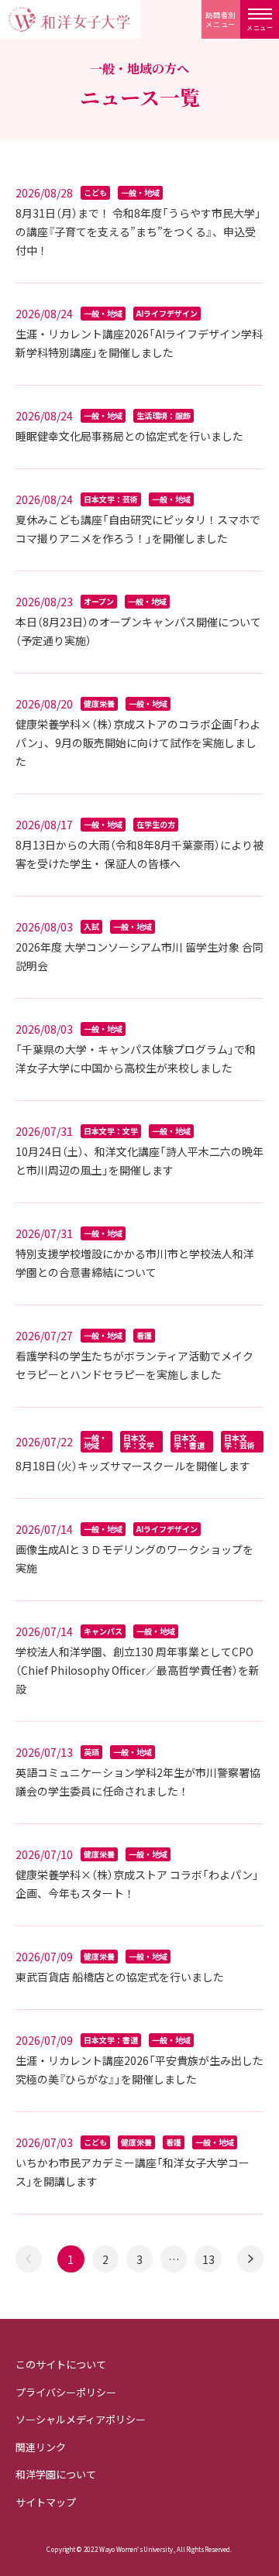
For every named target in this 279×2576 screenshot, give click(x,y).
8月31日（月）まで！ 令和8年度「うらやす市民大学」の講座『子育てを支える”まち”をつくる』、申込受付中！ (138, 232)
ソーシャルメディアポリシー (81, 2419)
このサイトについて (61, 2364)
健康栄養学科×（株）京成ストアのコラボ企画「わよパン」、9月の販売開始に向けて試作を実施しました (138, 743)
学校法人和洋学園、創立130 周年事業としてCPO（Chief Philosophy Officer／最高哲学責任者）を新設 (138, 1670)
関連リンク (41, 2447)
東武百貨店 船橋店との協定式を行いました (120, 1977)
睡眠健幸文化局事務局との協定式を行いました (129, 436)
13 (208, 2259)
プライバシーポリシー (66, 2392)
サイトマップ (46, 2502)
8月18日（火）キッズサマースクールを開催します (133, 1466)
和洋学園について (56, 2474)
